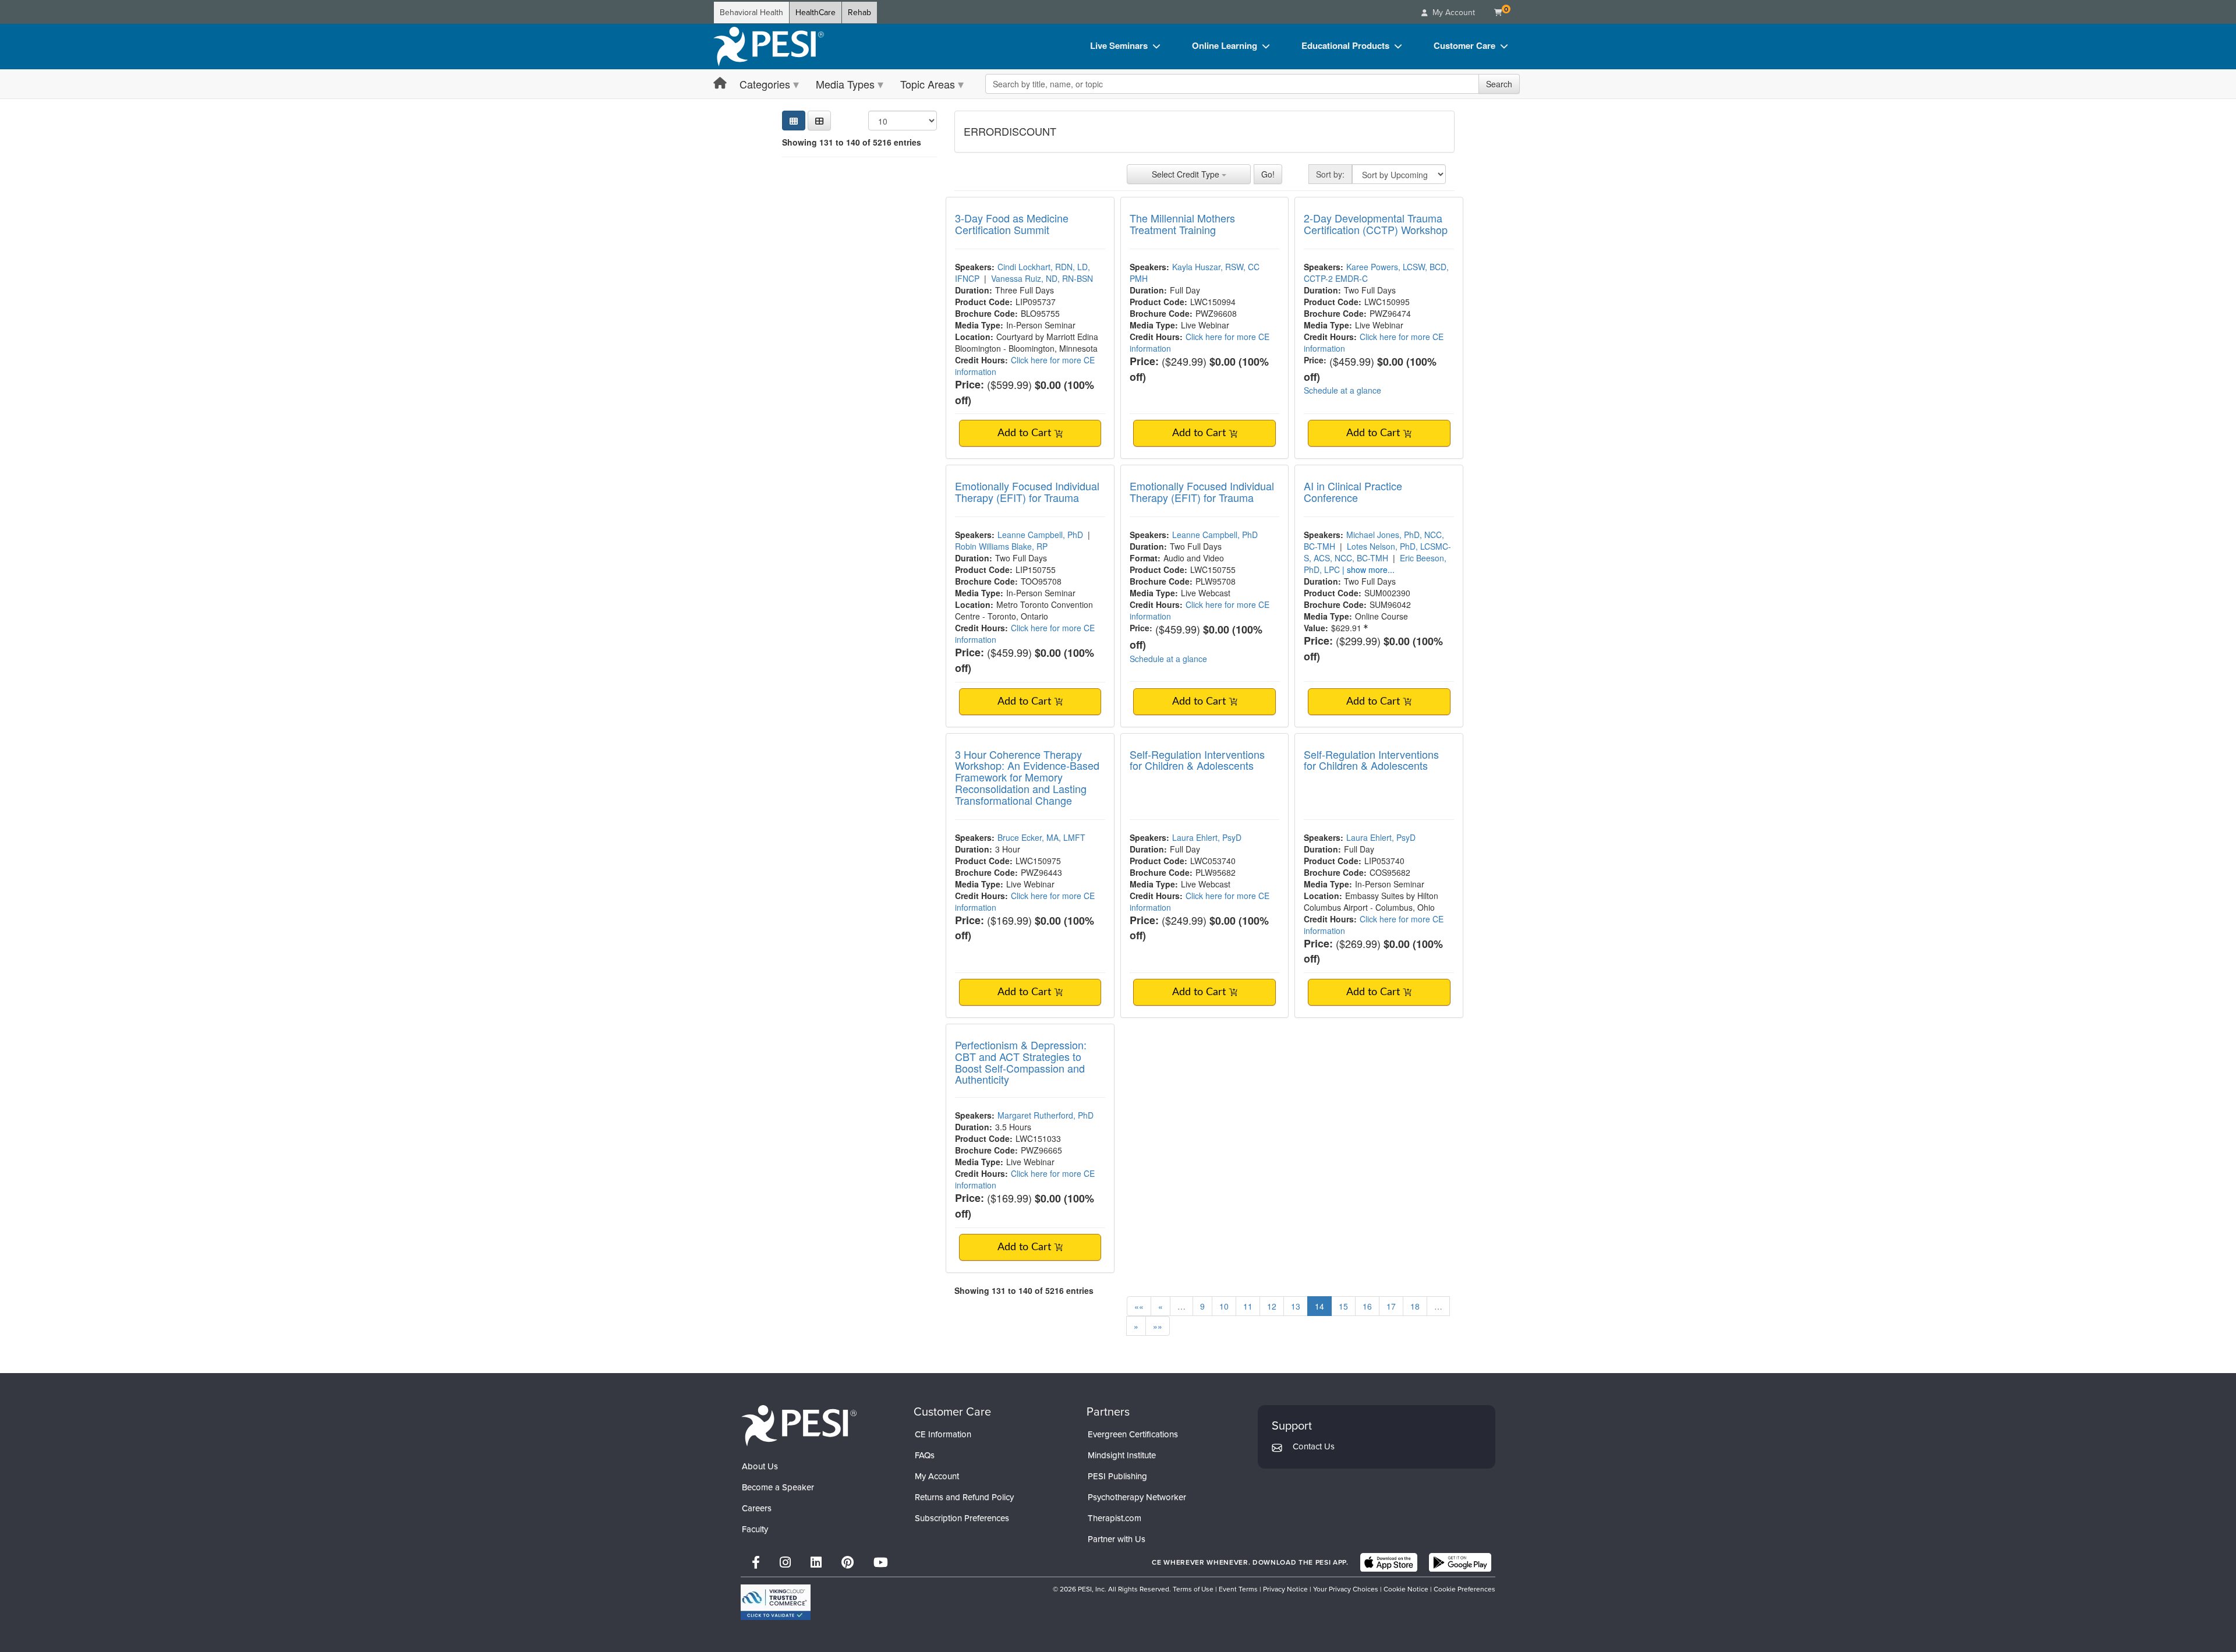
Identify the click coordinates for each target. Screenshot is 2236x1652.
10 (1224, 1306)
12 (1272, 1306)
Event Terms (1238, 1589)
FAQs (925, 1455)
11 (1248, 1306)
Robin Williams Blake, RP (1001, 546)
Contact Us (1314, 1446)
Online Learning (1225, 45)
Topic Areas (928, 84)
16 (1367, 1306)
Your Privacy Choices (1346, 1589)
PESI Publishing (1117, 1476)
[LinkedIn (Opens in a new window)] (816, 1563)
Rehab (859, 13)
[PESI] (799, 1425)
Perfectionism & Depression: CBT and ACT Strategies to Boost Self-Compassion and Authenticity (1021, 1062)
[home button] (720, 84)
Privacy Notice (1285, 1589)
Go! (1268, 174)
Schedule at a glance (1342, 390)
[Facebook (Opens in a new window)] (756, 1563)
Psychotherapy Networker (1137, 1497)
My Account (937, 1476)
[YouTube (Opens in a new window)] (881, 1563)
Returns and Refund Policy (964, 1497)
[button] (819, 121)
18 (1415, 1306)
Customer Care (1464, 45)
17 (1391, 1306)
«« (1139, 1306)
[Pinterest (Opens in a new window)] (848, 1563)
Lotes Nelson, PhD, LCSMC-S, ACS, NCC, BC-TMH (1377, 552)
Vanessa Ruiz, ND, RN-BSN (1042, 278)
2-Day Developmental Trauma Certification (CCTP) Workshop (1376, 224)
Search (1499, 84)
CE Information (943, 1434)
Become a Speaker (778, 1487)
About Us (760, 1466)
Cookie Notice (1406, 1589)
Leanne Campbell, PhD (1040, 535)
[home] (769, 47)
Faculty (755, 1529)
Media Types (845, 84)
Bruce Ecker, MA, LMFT (1041, 837)
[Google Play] (1460, 1562)
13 (1296, 1306)
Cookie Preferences (1464, 1589)
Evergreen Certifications (1133, 1434)
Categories (765, 84)
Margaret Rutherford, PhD (1046, 1115)
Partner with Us (1117, 1539)
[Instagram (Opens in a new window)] (785, 1563)
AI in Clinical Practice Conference (1353, 491)
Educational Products (1345, 45)
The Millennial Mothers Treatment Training (1182, 224)
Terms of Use (1193, 1589)
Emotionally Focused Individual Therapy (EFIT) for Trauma (1027, 491)
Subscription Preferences (962, 1518)
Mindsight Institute (1122, 1455)
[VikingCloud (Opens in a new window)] (776, 1602)
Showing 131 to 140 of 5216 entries (852, 142)
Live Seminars (1119, 45)
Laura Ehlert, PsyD (1207, 837)
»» (1158, 1326)
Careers (757, 1508)
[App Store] (1389, 1562)
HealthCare (815, 13)
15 (1343, 1306)
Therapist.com (1115, 1518)
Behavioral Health (751, 13)
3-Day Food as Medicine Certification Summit (1012, 224)
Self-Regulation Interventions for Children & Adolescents (1197, 760)
